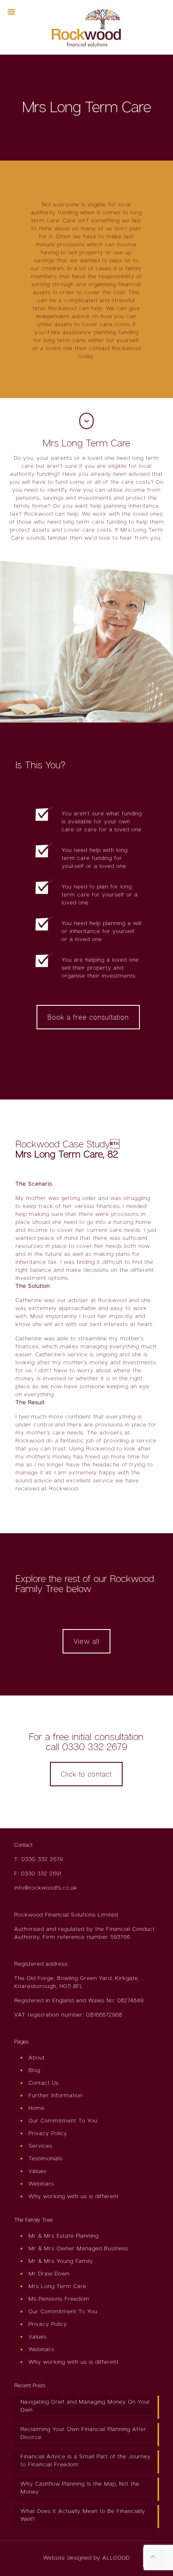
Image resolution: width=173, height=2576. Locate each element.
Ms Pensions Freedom (59, 2299)
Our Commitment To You (63, 2120)
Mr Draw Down (49, 2273)
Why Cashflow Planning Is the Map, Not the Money (80, 2488)
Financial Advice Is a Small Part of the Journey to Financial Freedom (86, 2460)
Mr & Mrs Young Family (61, 2261)
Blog (34, 2070)
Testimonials (46, 2158)
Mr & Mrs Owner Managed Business (78, 2248)
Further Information (56, 2095)
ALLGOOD (116, 2558)
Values (38, 2171)
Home (37, 2108)
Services (41, 2146)
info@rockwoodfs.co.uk (46, 1888)
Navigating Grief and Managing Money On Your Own (85, 2406)
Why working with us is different (74, 2196)
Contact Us (44, 2083)
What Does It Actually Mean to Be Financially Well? (83, 2515)
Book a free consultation (88, 1017)
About (37, 2057)
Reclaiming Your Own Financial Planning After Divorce (84, 2433)
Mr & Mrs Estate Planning (64, 2236)
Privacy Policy (48, 2133)
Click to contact (86, 1774)
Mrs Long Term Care (58, 2286)
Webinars (41, 2183)
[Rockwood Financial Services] (87, 27)
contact (100, 348)
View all (86, 1641)
